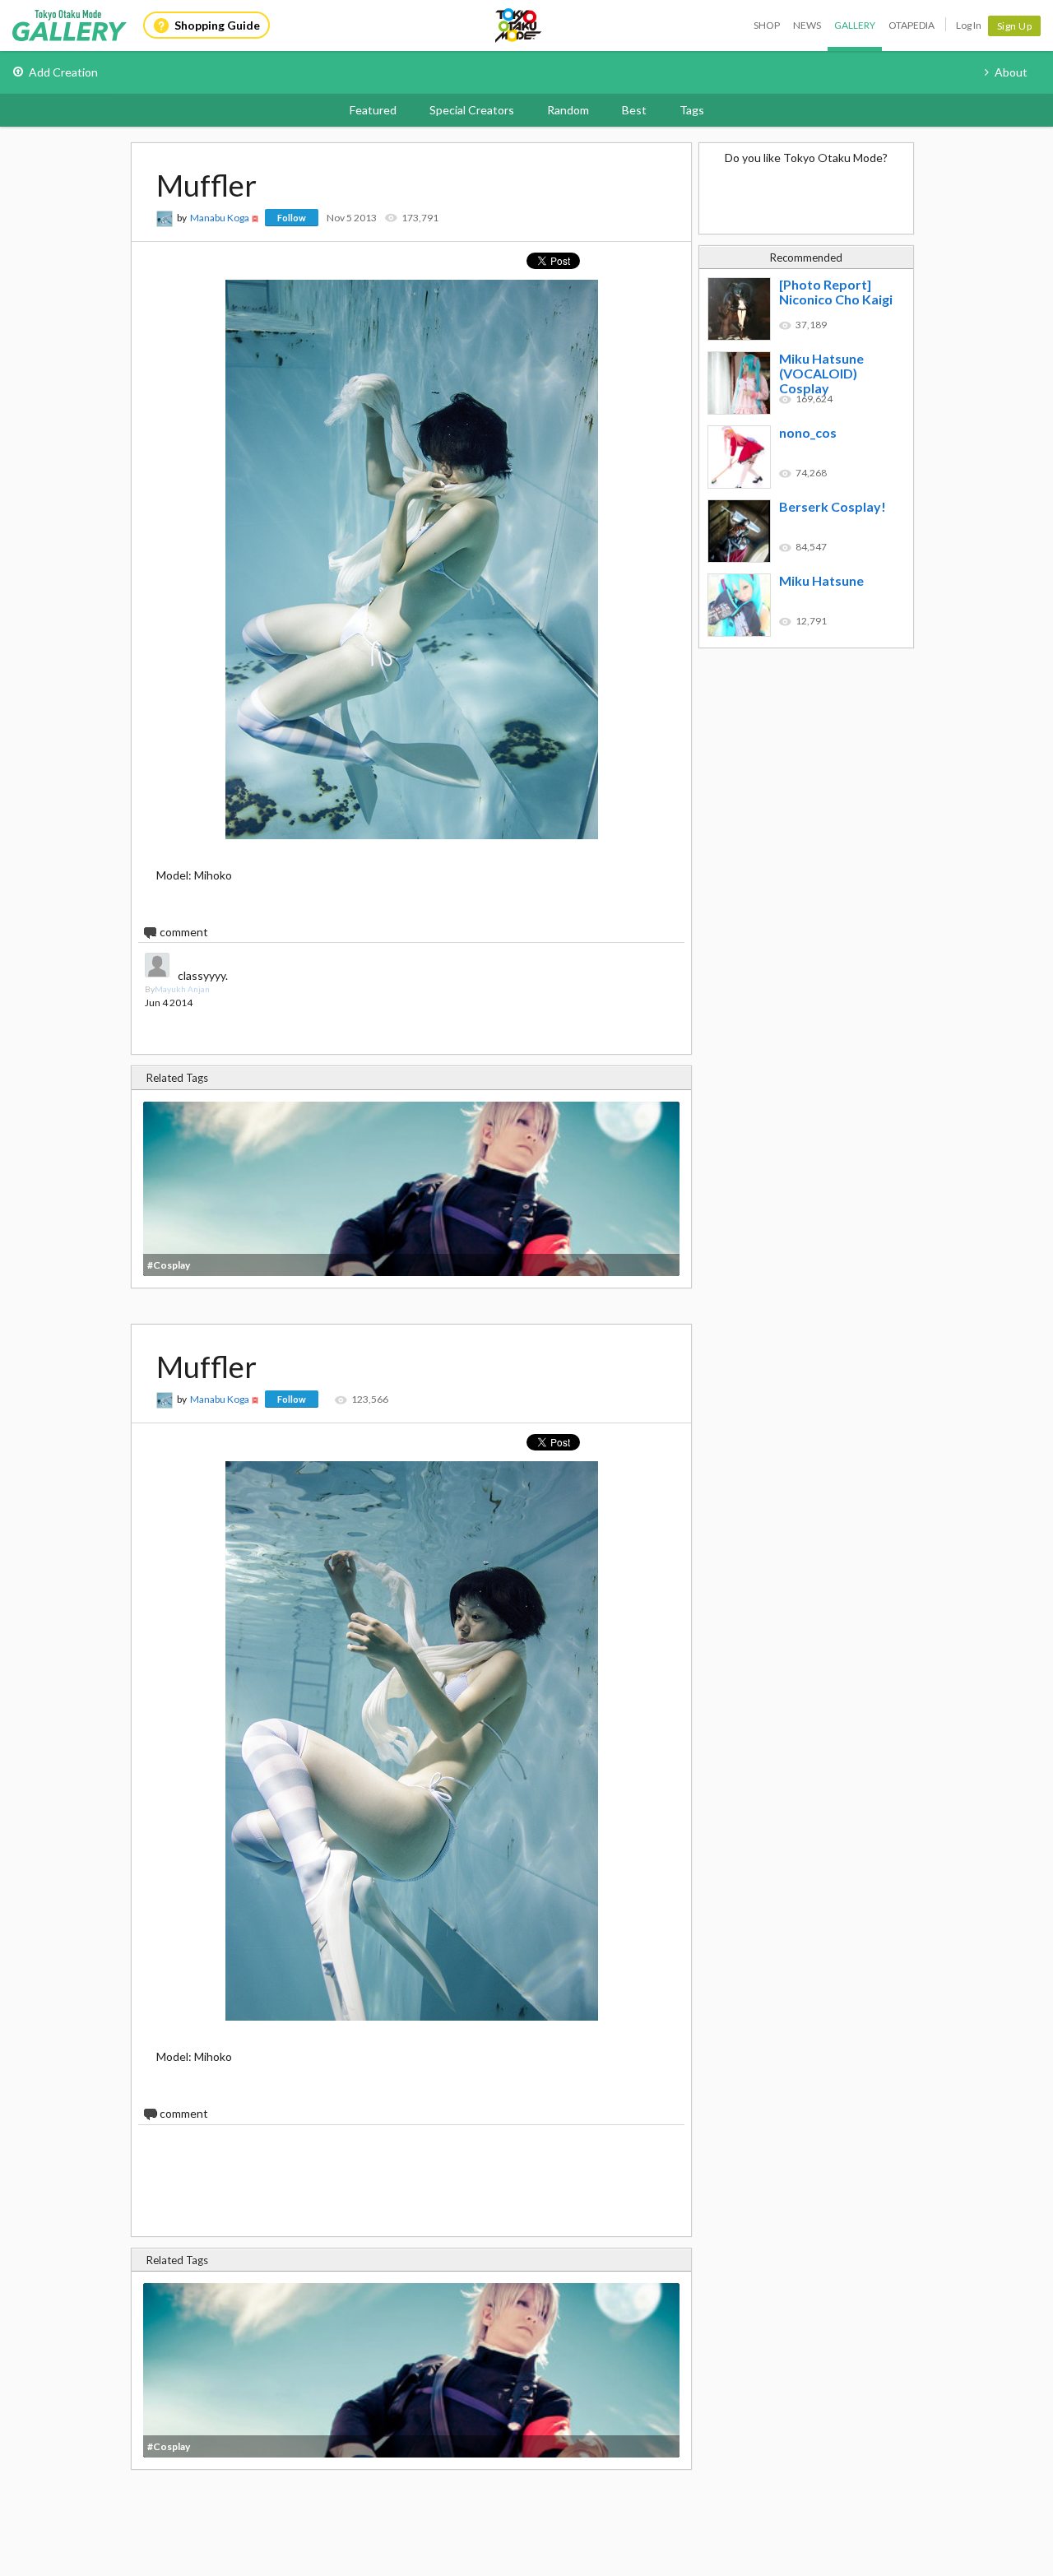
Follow (292, 218)
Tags (692, 110)
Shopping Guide (217, 25)
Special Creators (472, 110)
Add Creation (63, 72)
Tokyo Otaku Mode (519, 26)
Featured (373, 110)
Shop (767, 25)
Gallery (855, 25)
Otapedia (912, 25)
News (807, 25)
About (1011, 72)
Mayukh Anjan (182, 989)
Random (568, 110)
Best (634, 110)
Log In (969, 25)
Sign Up (1015, 26)
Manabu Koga (220, 218)
